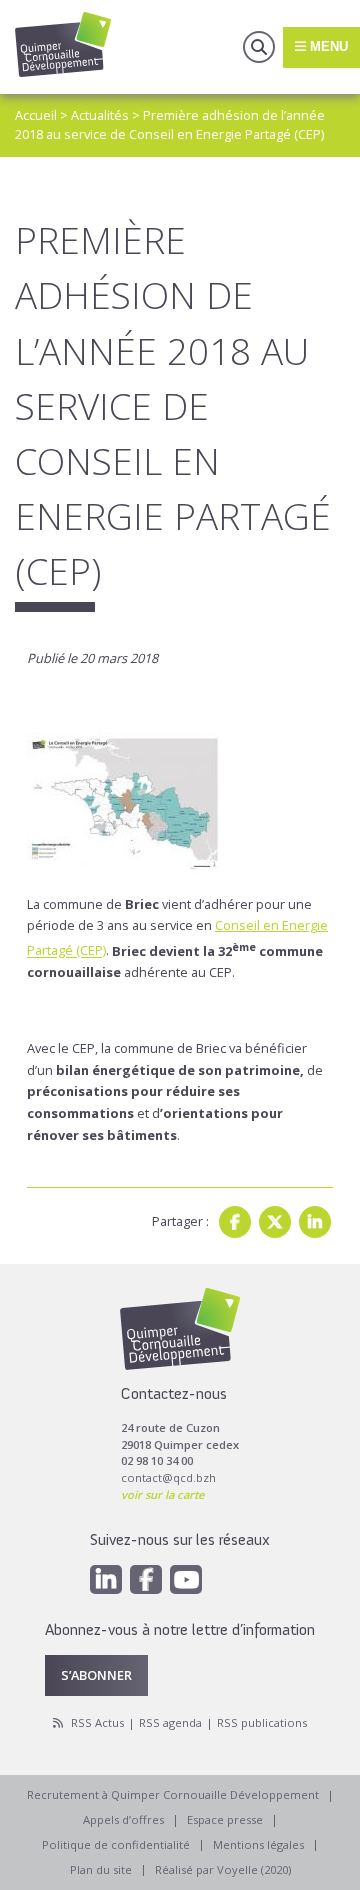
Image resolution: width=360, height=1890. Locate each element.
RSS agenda (170, 1722)
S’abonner (96, 1675)
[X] (275, 1222)
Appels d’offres (123, 1819)
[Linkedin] (315, 1222)
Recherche (259, 47)
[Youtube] (186, 1579)
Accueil (36, 115)
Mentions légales (258, 1844)
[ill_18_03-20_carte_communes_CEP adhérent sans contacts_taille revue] (180, 786)
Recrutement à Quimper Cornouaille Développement (173, 1794)
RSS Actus (97, 1722)
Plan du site (101, 1869)
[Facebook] (235, 1222)
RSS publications (262, 1722)
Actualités (100, 115)
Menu (327, 46)
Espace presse (225, 1819)
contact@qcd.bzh (168, 1477)
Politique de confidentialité (116, 1844)
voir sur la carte (162, 1494)
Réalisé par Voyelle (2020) (223, 1869)
